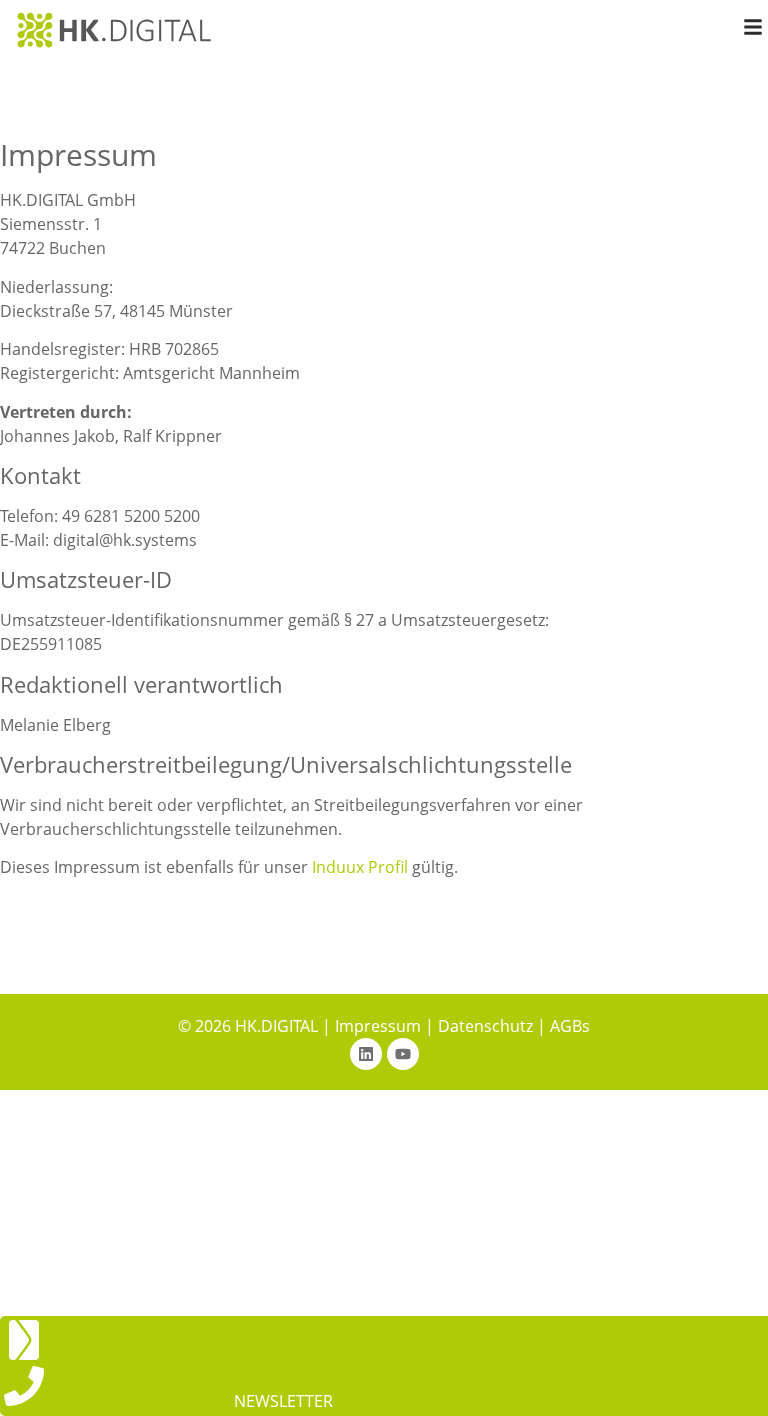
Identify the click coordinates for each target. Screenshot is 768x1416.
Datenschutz (485, 1026)
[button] (283, 1401)
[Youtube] (403, 1054)
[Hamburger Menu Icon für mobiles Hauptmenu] (753, 27)
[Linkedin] (366, 1054)
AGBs (570, 1026)
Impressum (378, 1026)
